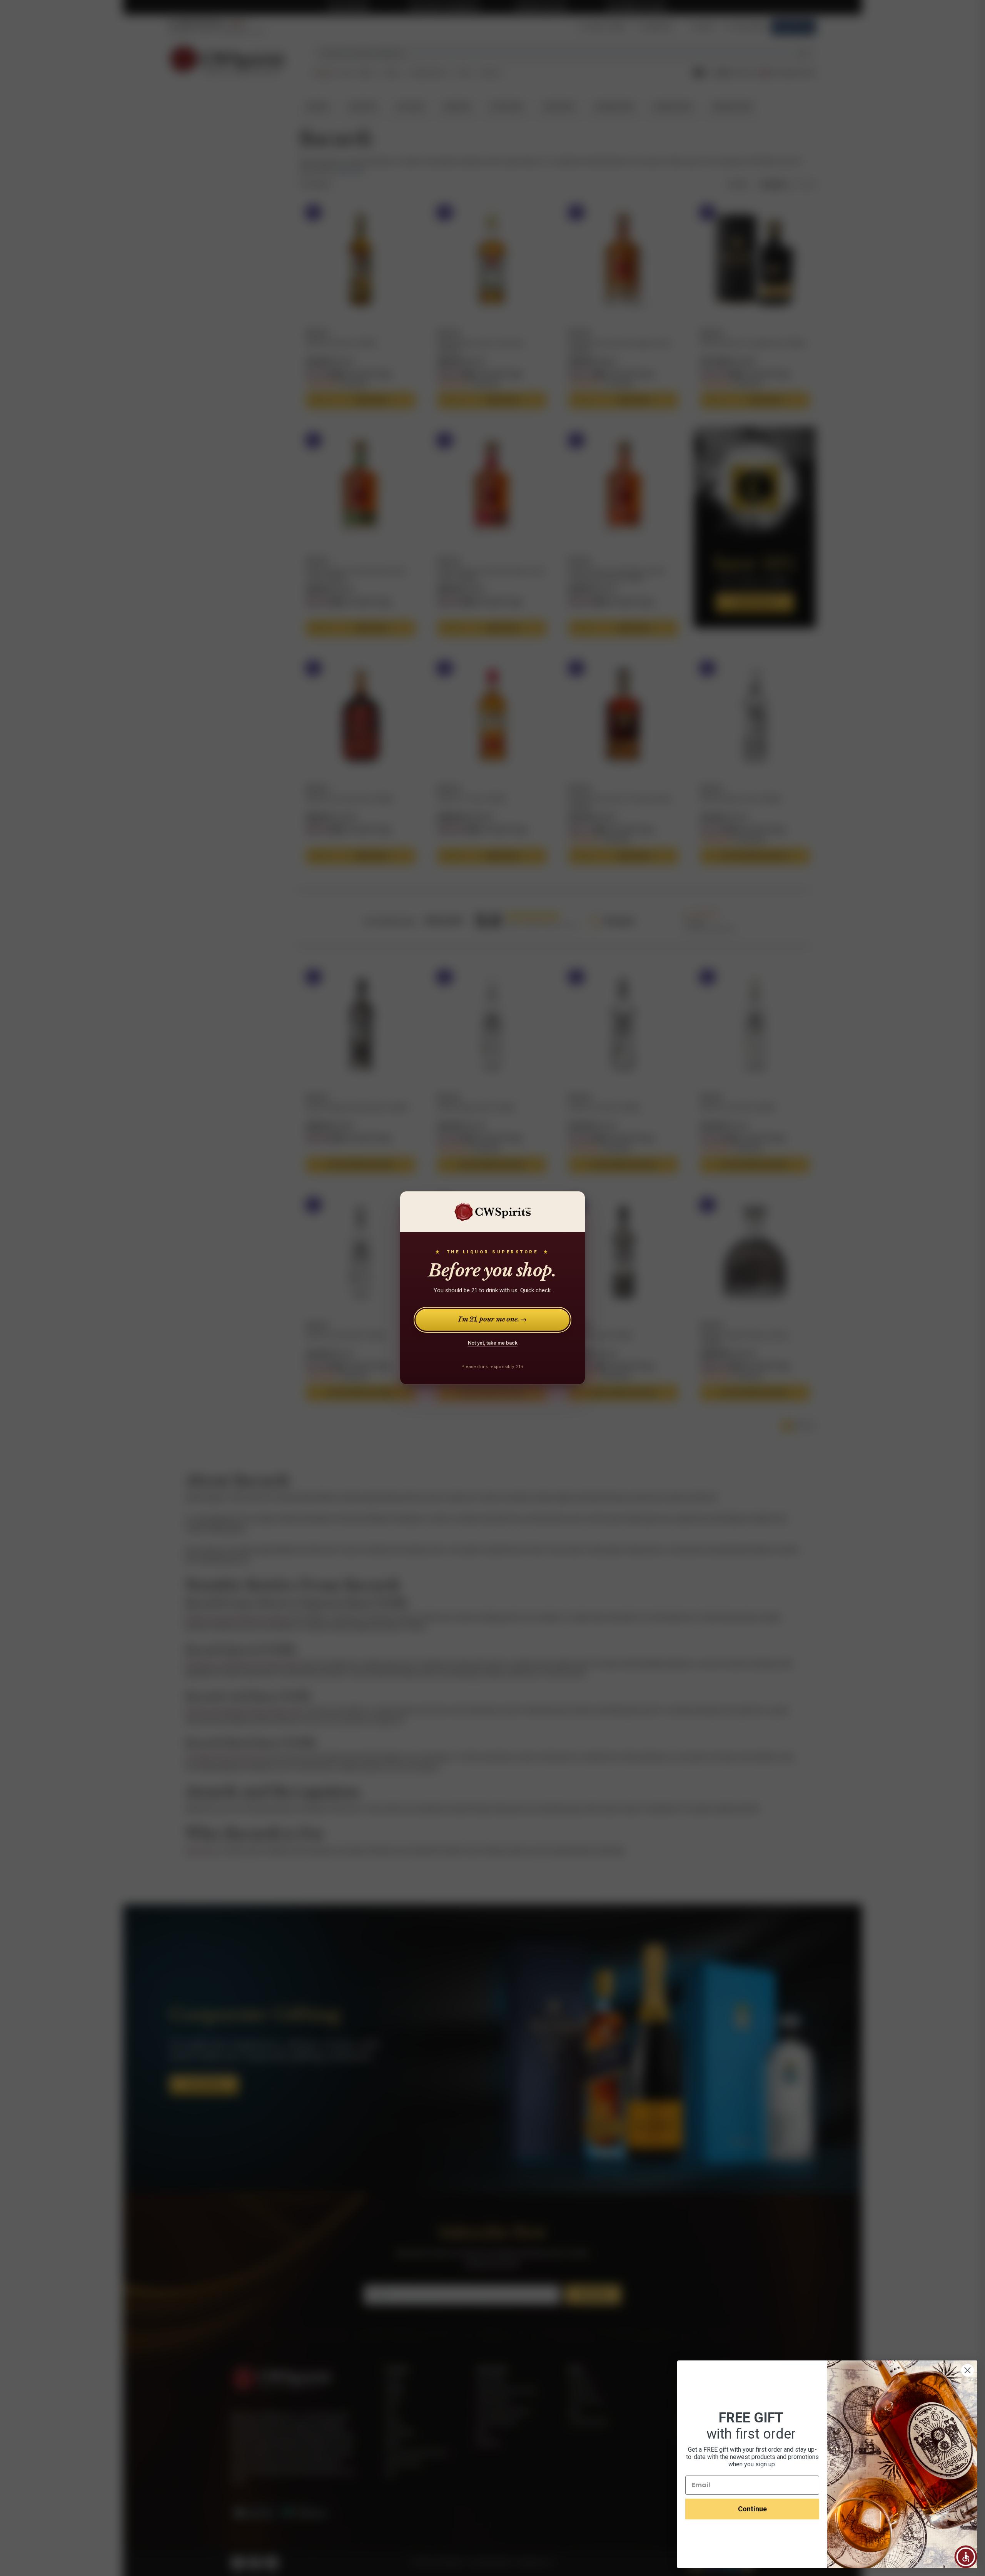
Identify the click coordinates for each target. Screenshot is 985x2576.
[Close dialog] (967, 2370)
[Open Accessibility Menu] (966, 2557)
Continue (752, 2509)
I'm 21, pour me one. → (493, 1320)
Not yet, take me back (493, 1343)
